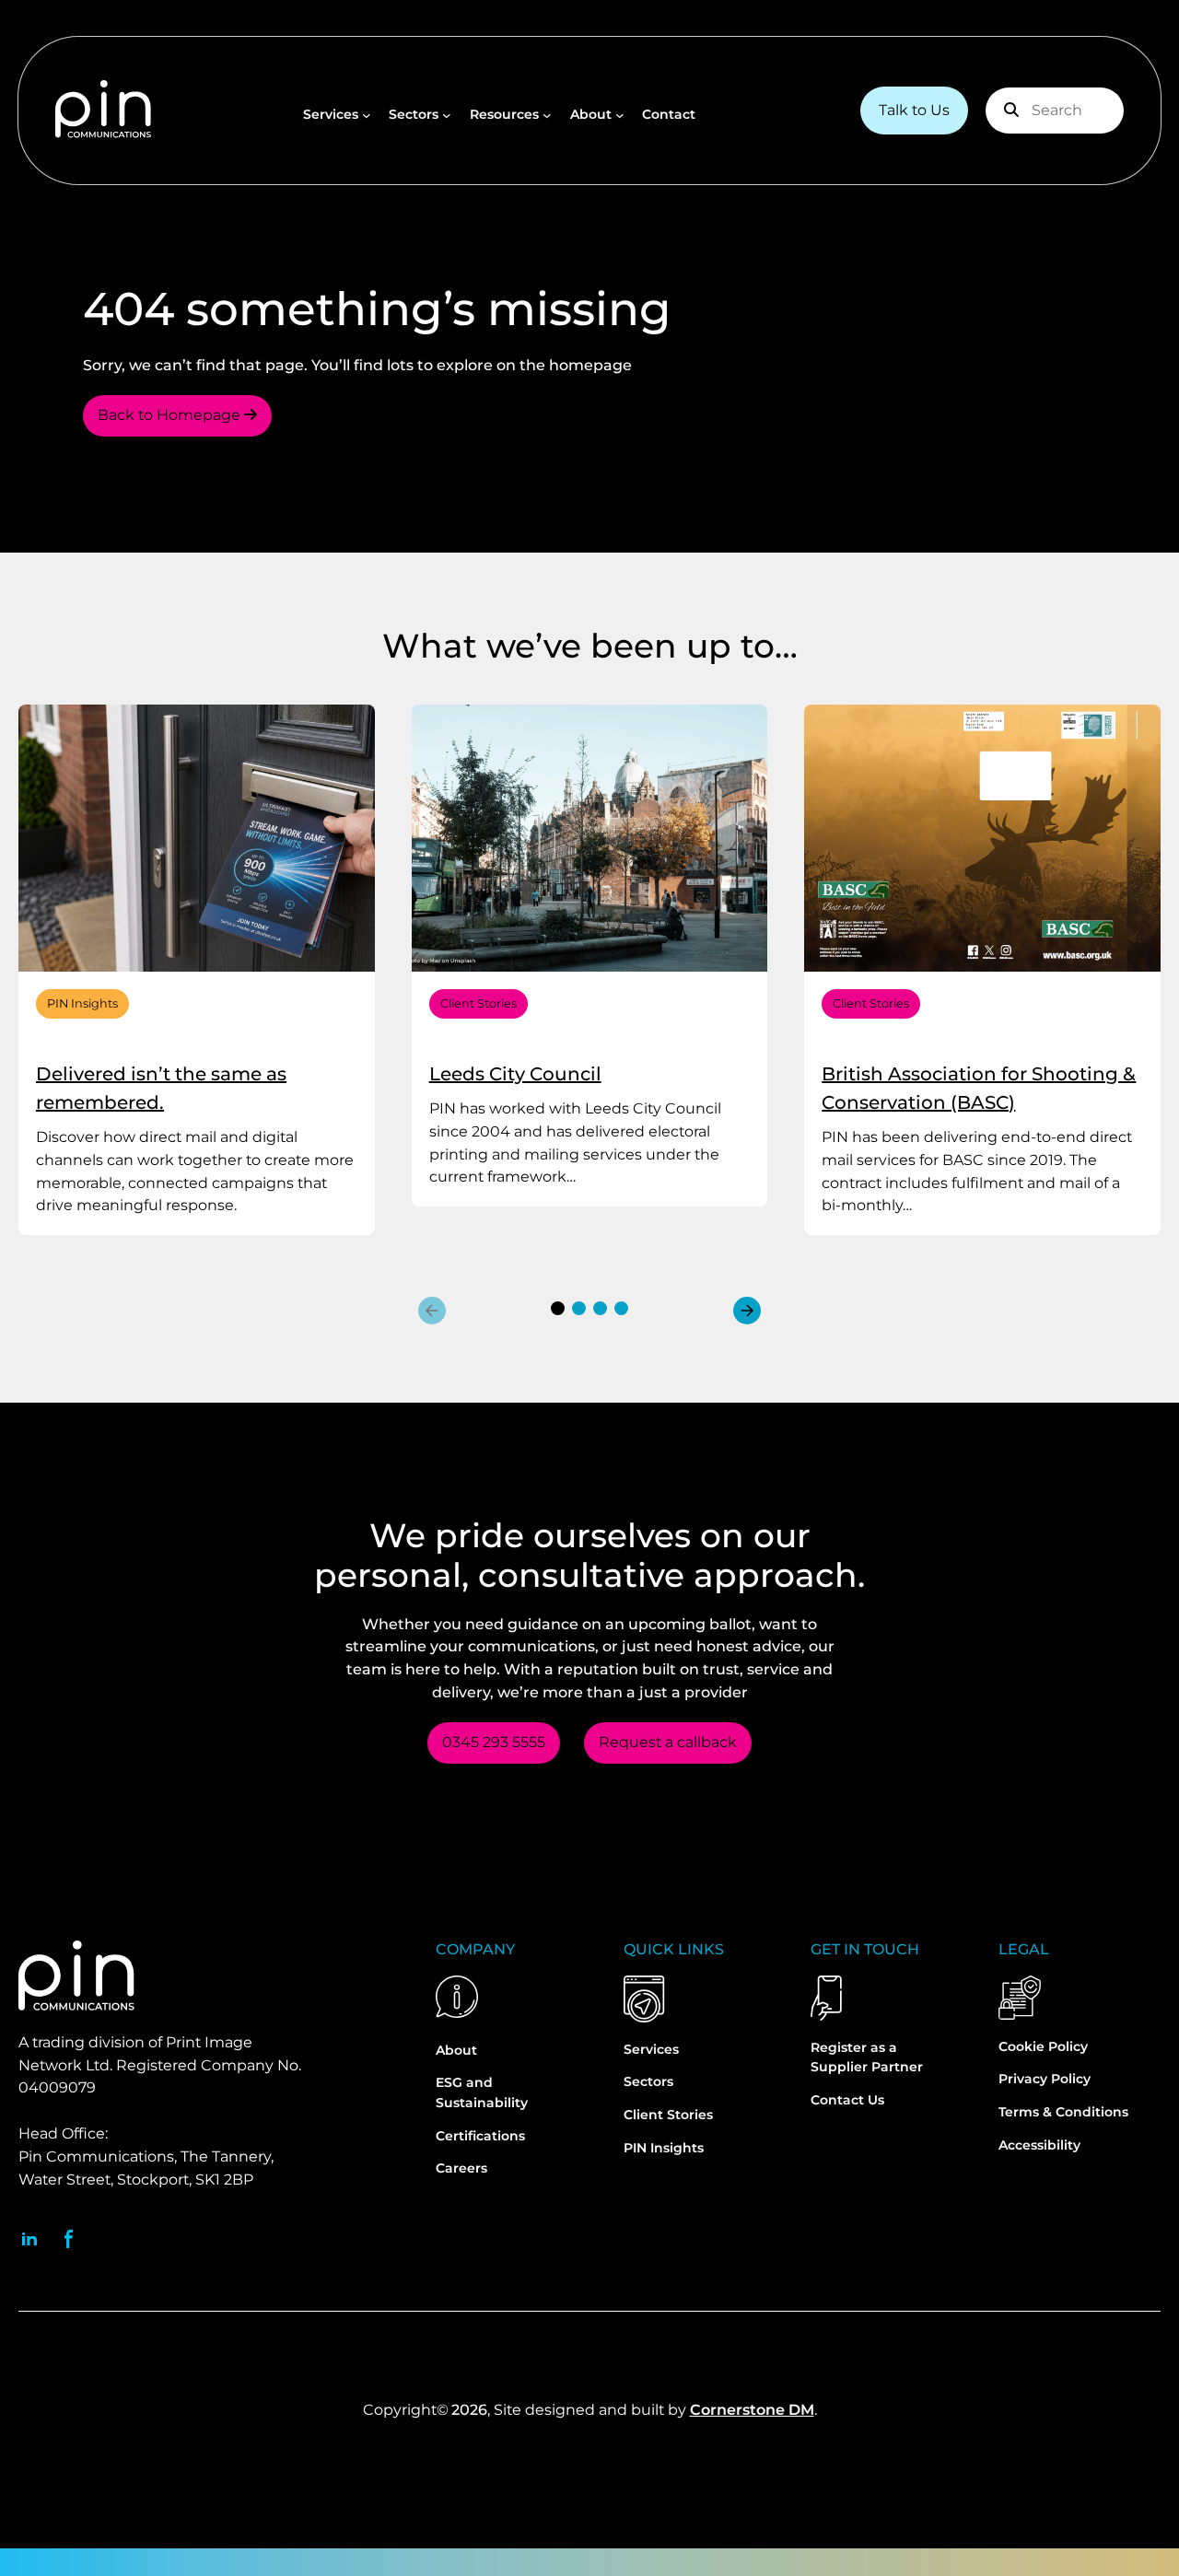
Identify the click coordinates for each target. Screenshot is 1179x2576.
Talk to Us (914, 110)
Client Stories (479, 1003)
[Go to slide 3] (600, 1308)
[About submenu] (620, 115)
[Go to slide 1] (558, 1308)
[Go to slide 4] (621, 1308)
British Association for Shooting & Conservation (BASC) (979, 1088)
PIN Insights (82, 1003)
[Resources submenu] (547, 115)
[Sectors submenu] (447, 115)
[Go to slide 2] (579, 1308)
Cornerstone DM (752, 2410)
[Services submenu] (367, 115)
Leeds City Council (515, 1074)
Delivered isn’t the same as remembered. (161, 1088)
